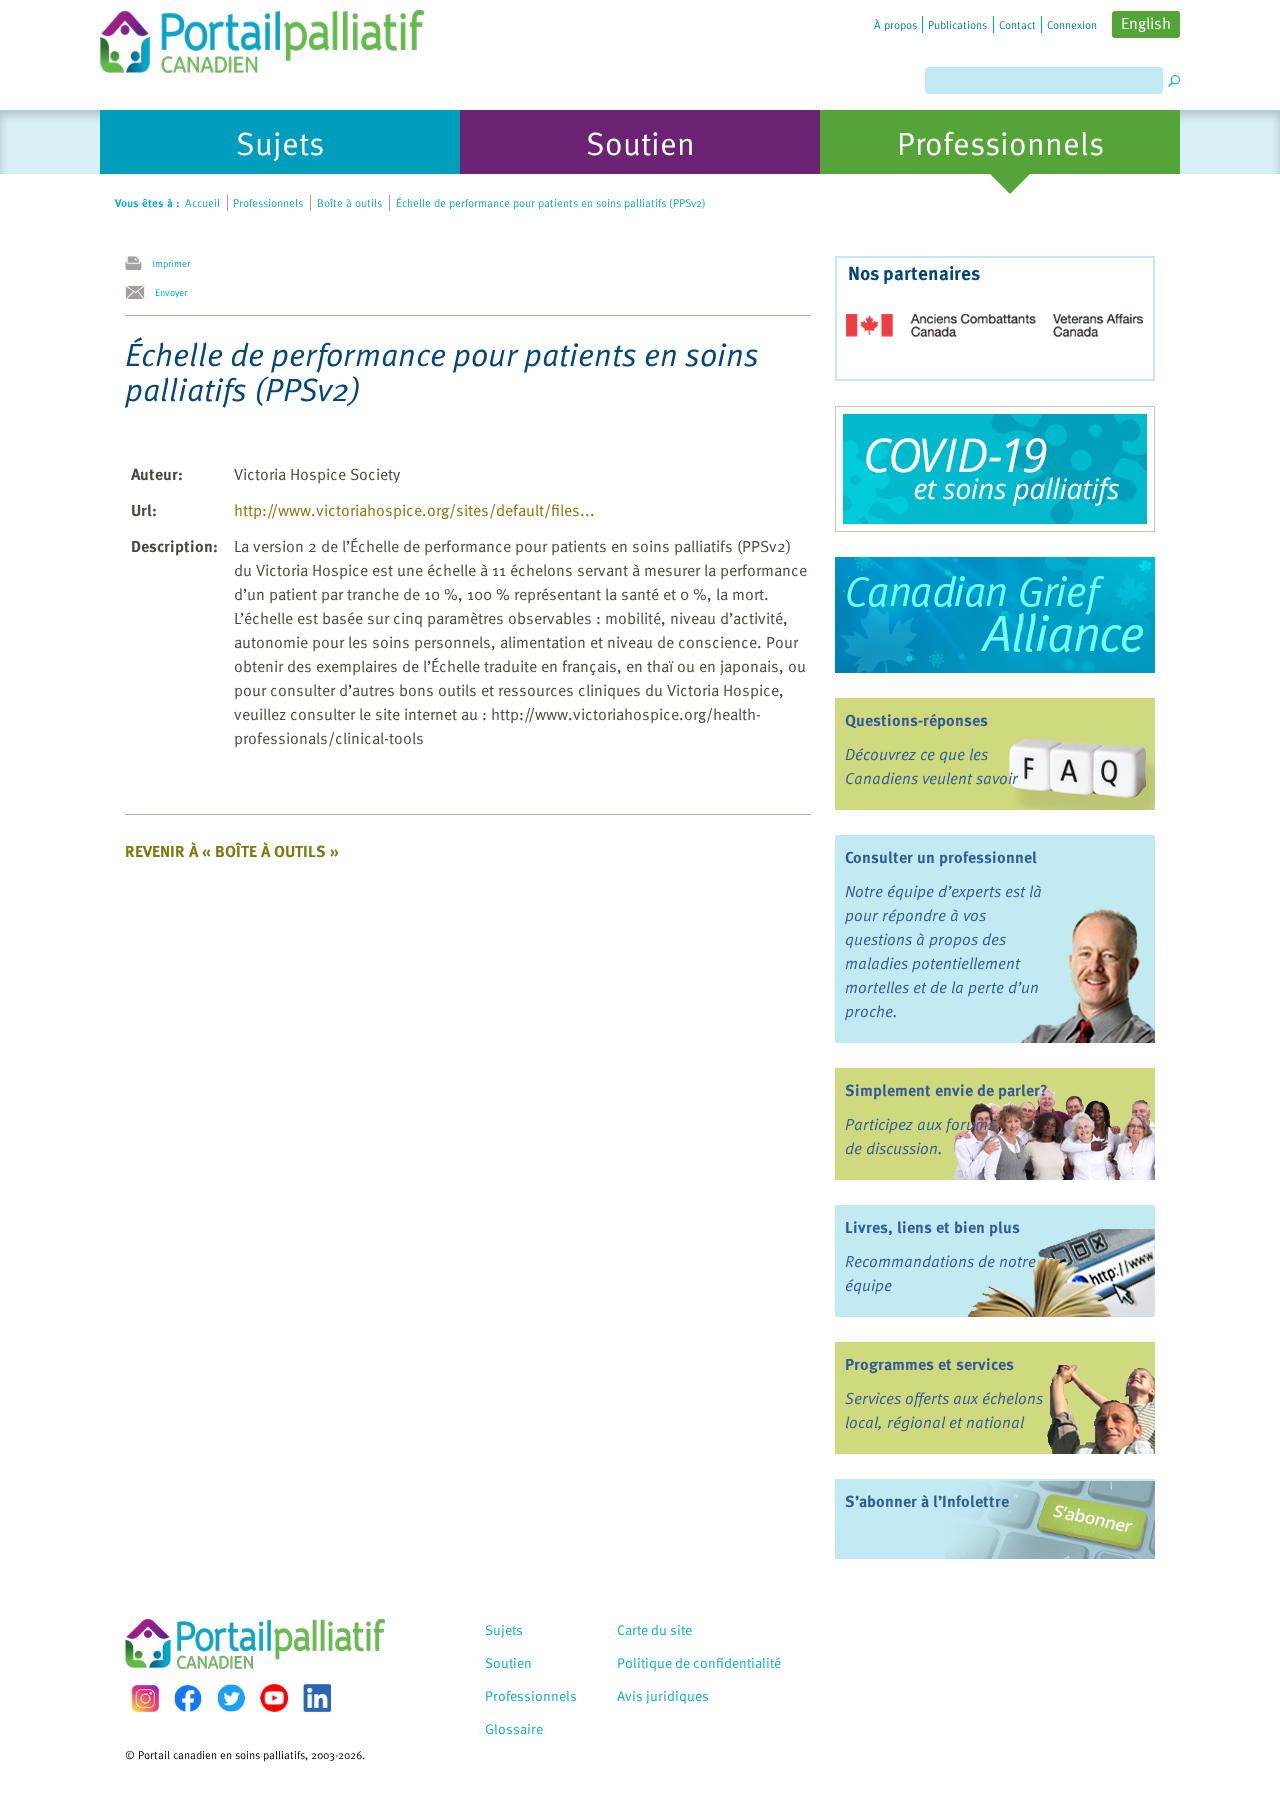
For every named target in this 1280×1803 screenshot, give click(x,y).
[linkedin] (317, 1698)
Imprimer (171, 263)
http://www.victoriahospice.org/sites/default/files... (414, 510)
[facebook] (188, 1698)
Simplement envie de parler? (946, 1090)
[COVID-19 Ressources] (995, 469)
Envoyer (171, 292)
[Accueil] (262, 36)
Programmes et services (929, 1364)
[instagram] (145, 1698)
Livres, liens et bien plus (932, 1227)
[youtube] (274, 1698)
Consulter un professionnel (941, 857)
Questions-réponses (916, 720)
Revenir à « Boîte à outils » (232, 851)
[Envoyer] (140, 293)
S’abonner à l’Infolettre (927, 1501)
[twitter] (231, 1698)
